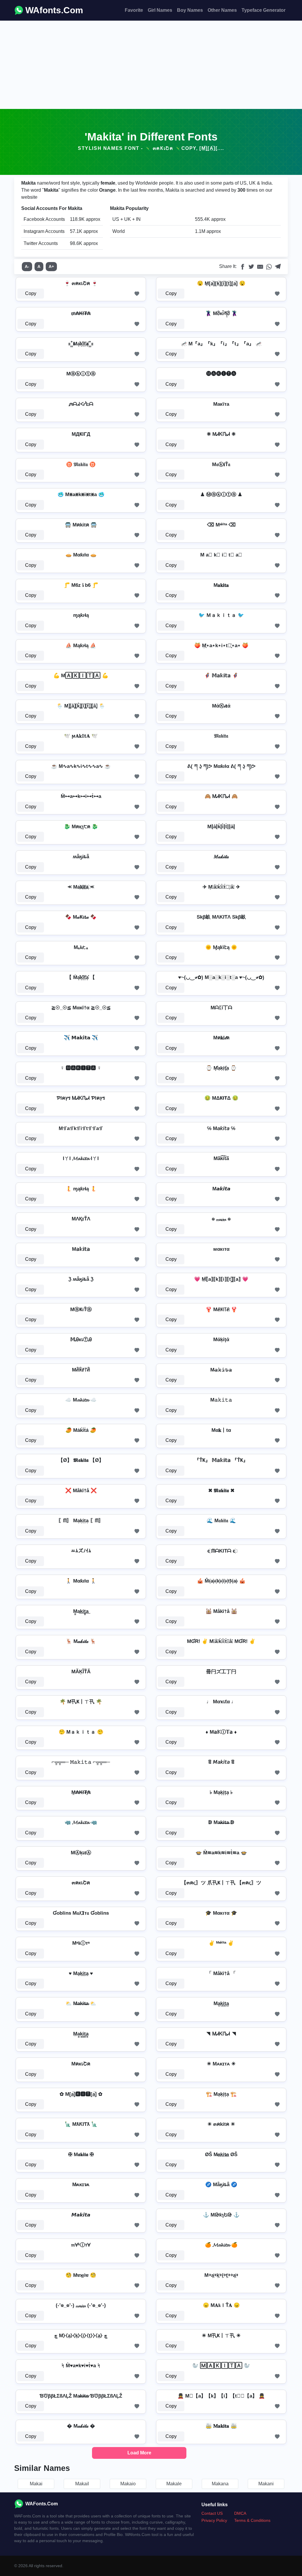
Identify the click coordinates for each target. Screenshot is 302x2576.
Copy (31, 293)
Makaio (128, 2484)
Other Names (222, 10)
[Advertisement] (151, 65)
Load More (139, 2453)
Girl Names (160, 10)
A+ (51, 266)
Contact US (212, 2513)
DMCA (240, 2513)
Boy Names (190, 10)
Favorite (134, 10)
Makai (36, 2484)
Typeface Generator (264, 10)
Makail (82, 2484)
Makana (220, 2484)
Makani (266, 2484)
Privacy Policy (214, 2520)
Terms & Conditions (252, 2520)
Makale (174, 2484)
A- (27, 266)
